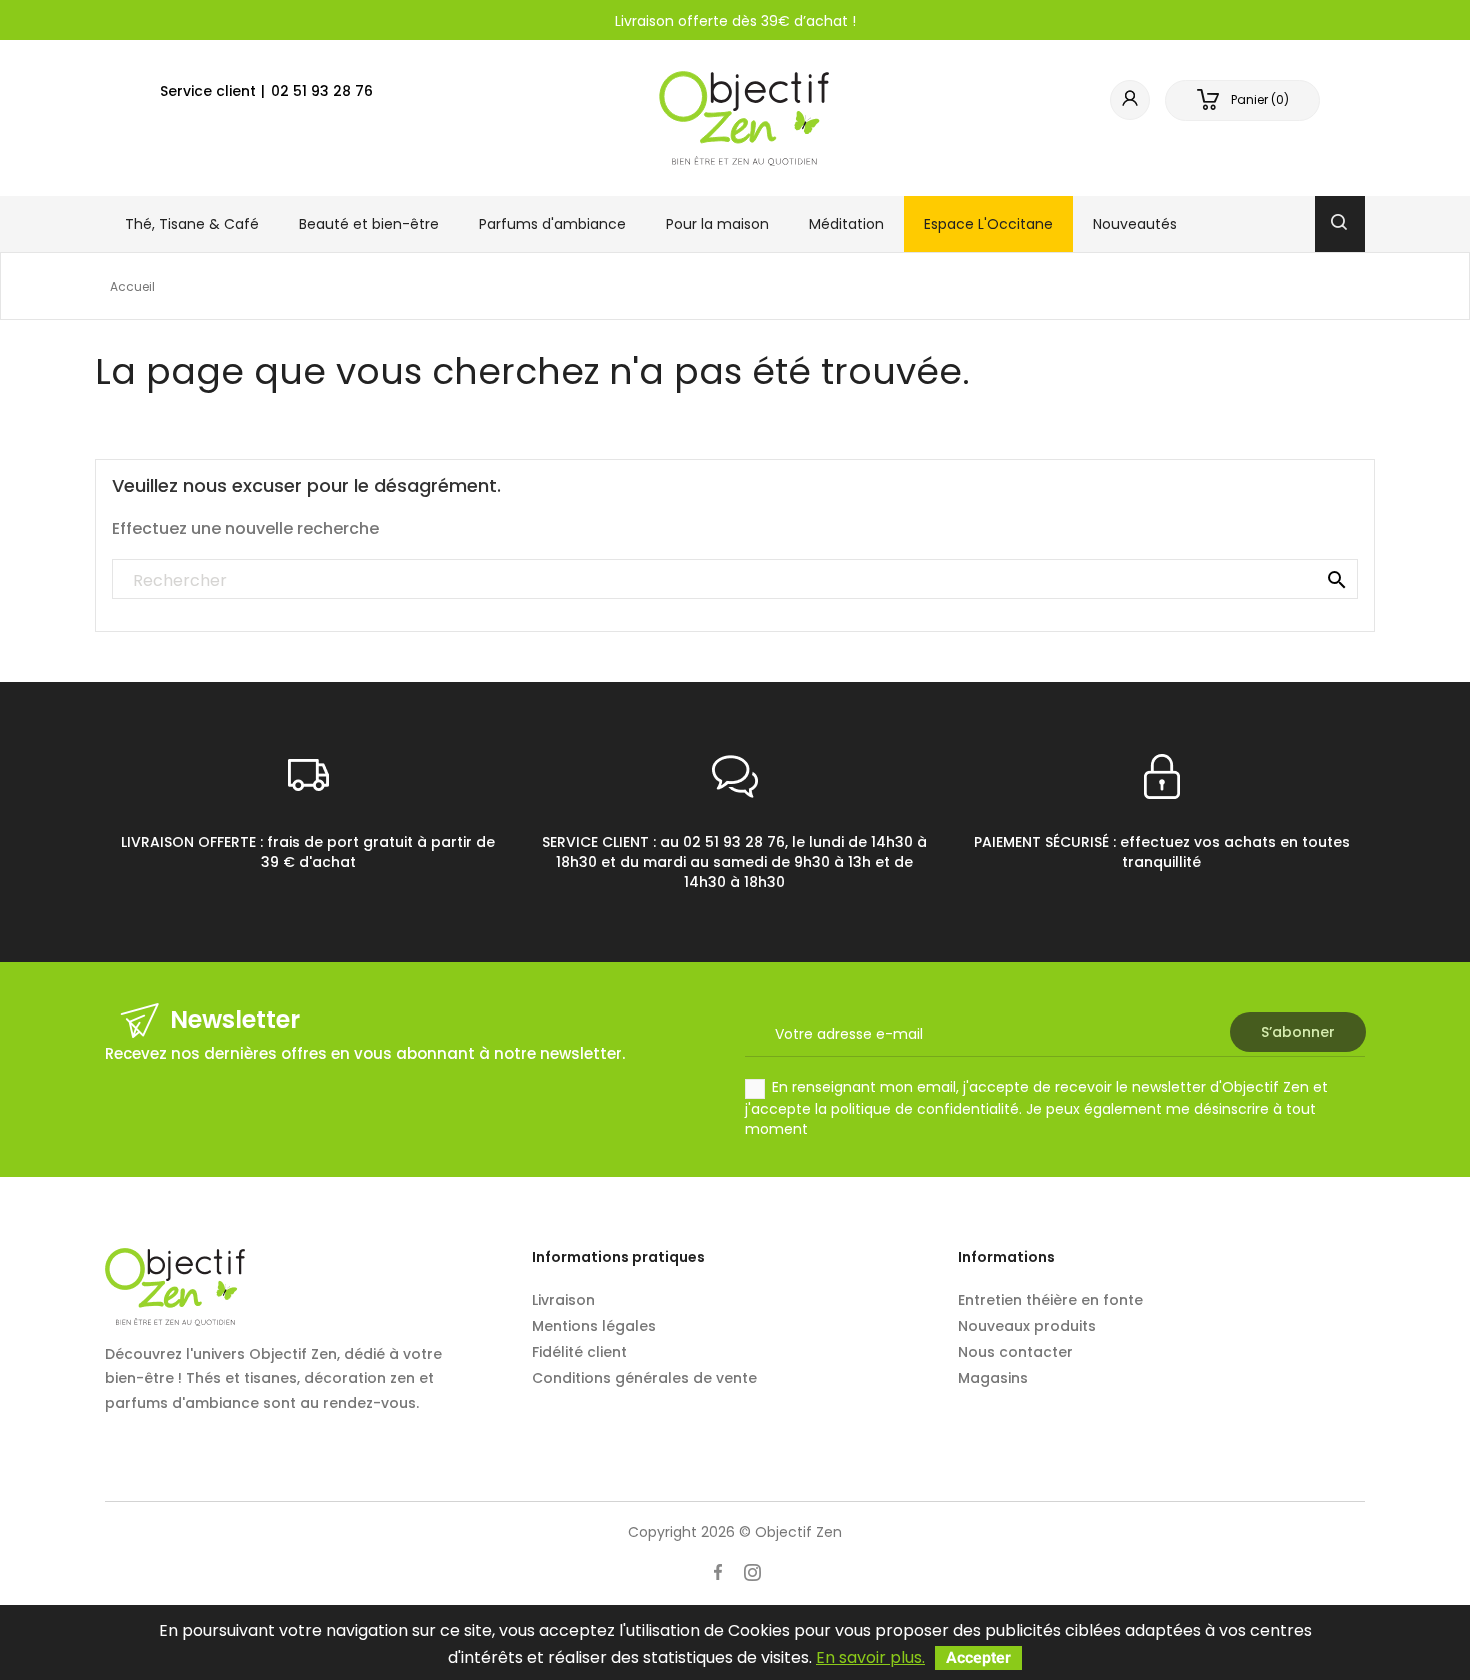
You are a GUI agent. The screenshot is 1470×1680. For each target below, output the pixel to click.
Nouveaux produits (1027, 1326)
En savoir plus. (870, 1657)
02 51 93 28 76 (322, 91)
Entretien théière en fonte (1050, 1300)
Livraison (563, 1300)
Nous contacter (1015, 1352)
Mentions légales (594, 1326)
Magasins (993, 1378)
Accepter (978, 1657)
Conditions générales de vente (644, 1378)
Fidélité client (579, 1352)
